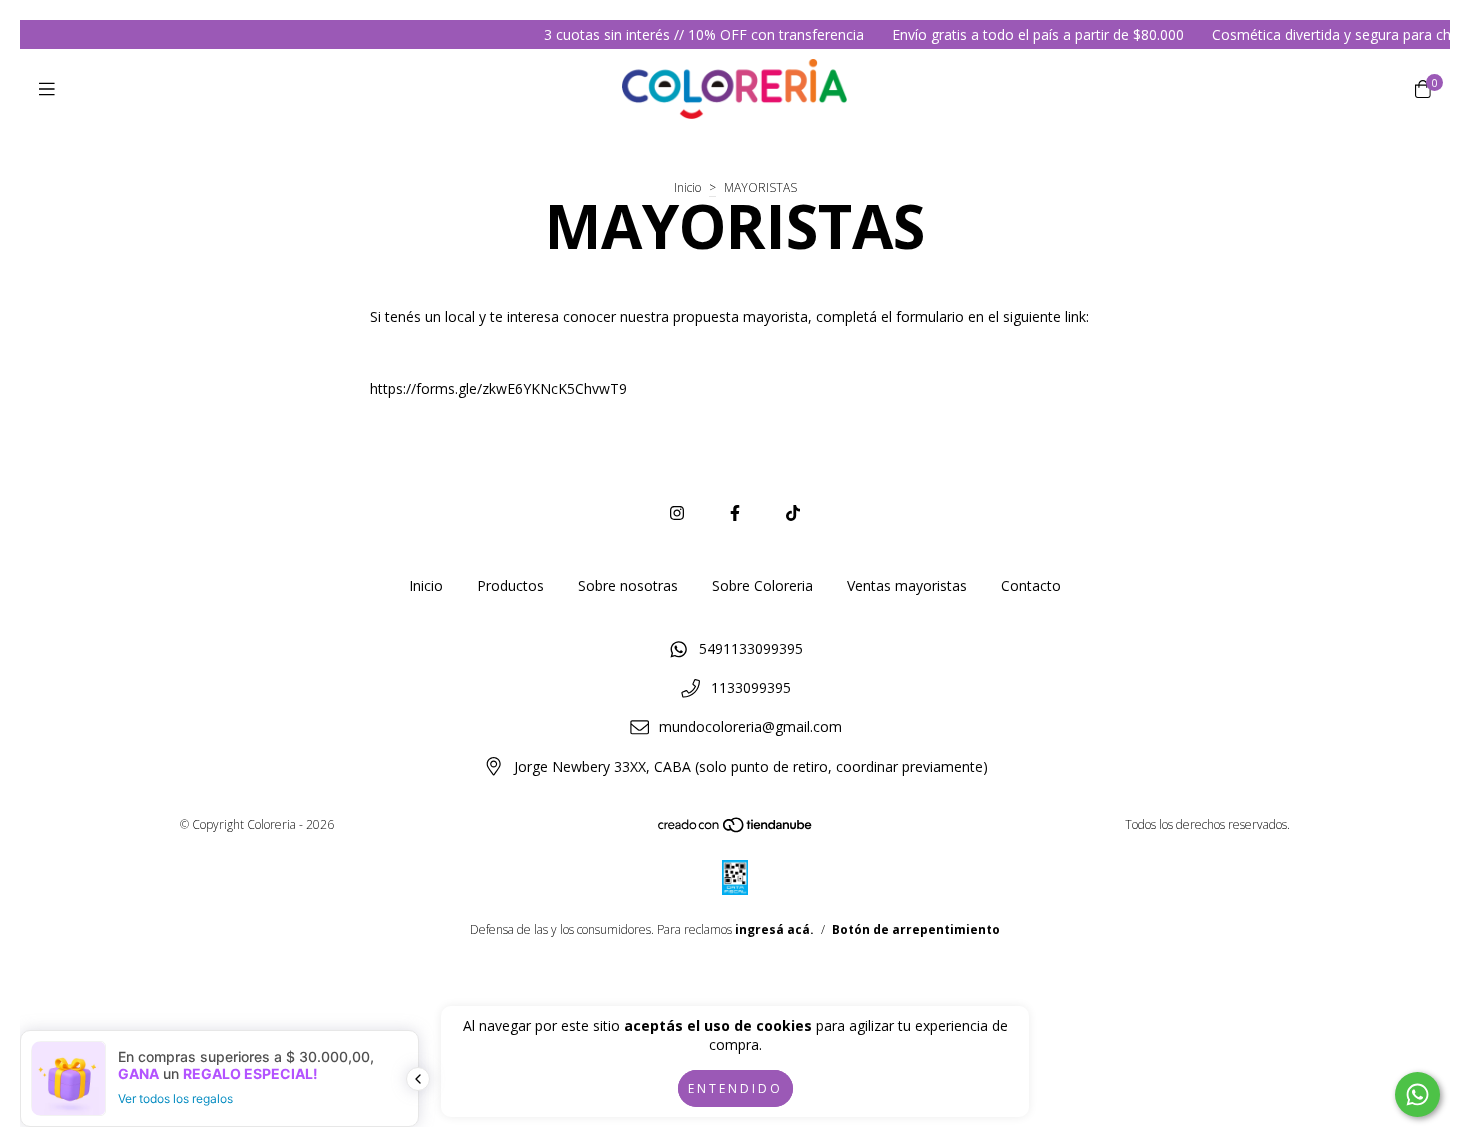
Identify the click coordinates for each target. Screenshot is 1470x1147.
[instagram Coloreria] (677, 513)
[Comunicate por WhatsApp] (1417, 1094)
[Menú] (47, 89)
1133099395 (751, 687)
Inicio (687, 187)
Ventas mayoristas (907, 585)
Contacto (1031, 585)
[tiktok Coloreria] (793, 513)
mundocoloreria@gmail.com (750, 726)
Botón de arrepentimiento (916, 929)
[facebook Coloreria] (735, 513)
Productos (510, 585)
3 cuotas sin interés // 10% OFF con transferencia (690, 34)
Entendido (735, 1088)
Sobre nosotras (628, 585)
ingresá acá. (774, 929)
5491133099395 (751, 648)
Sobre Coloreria (762, 585)
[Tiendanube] (736, 829)
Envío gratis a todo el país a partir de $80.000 (1024, 34)
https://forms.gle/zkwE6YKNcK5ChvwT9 (498, 388)
